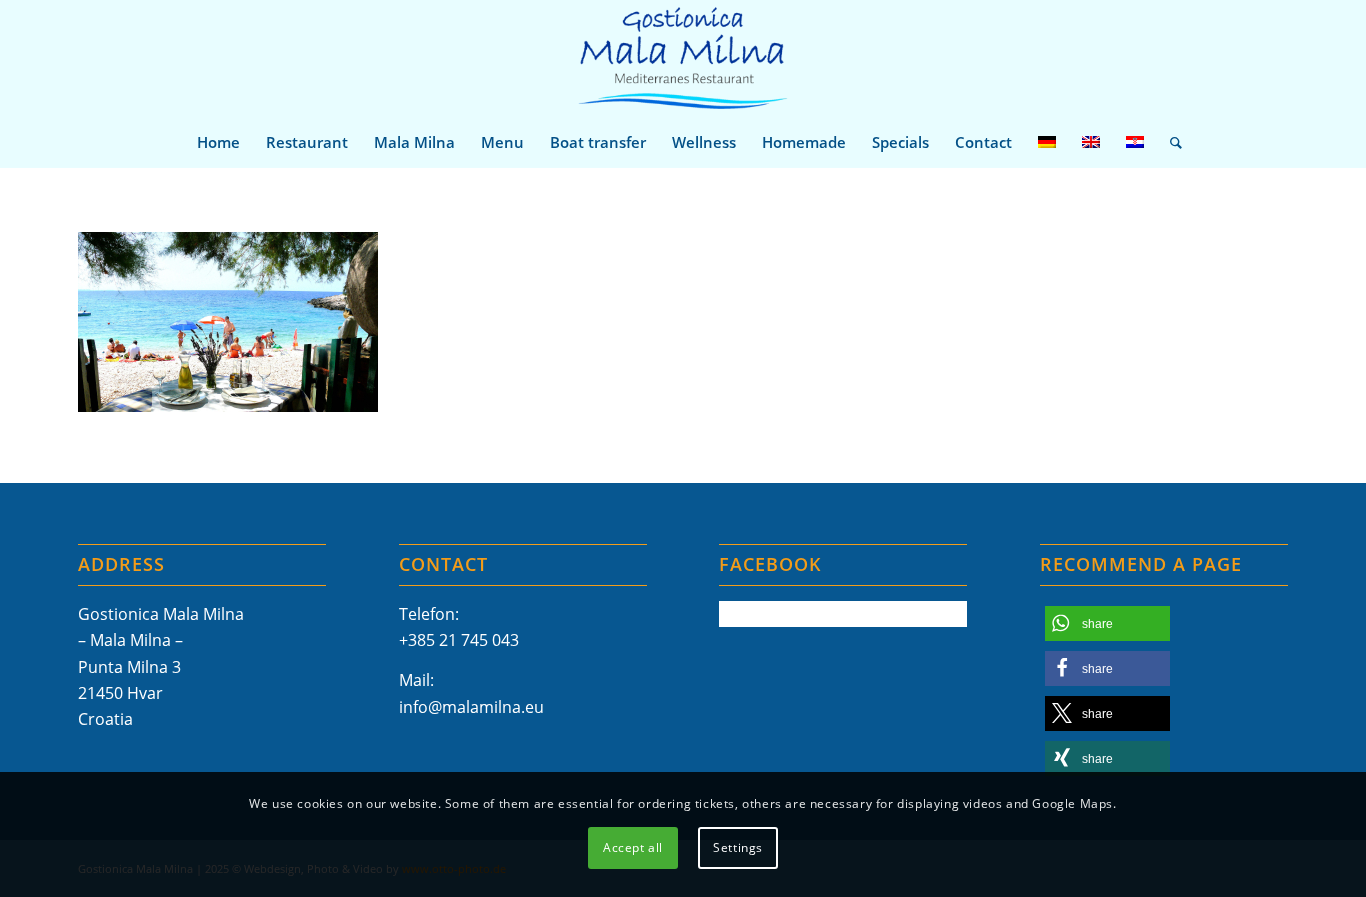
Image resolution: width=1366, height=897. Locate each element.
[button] (1107, 623)
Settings (738, 847)
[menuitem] (218, 142)
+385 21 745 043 (459, 640)
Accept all (633, 847)
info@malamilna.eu (471, 707)
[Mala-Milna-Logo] (682, 58)
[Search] (1169, 142)
